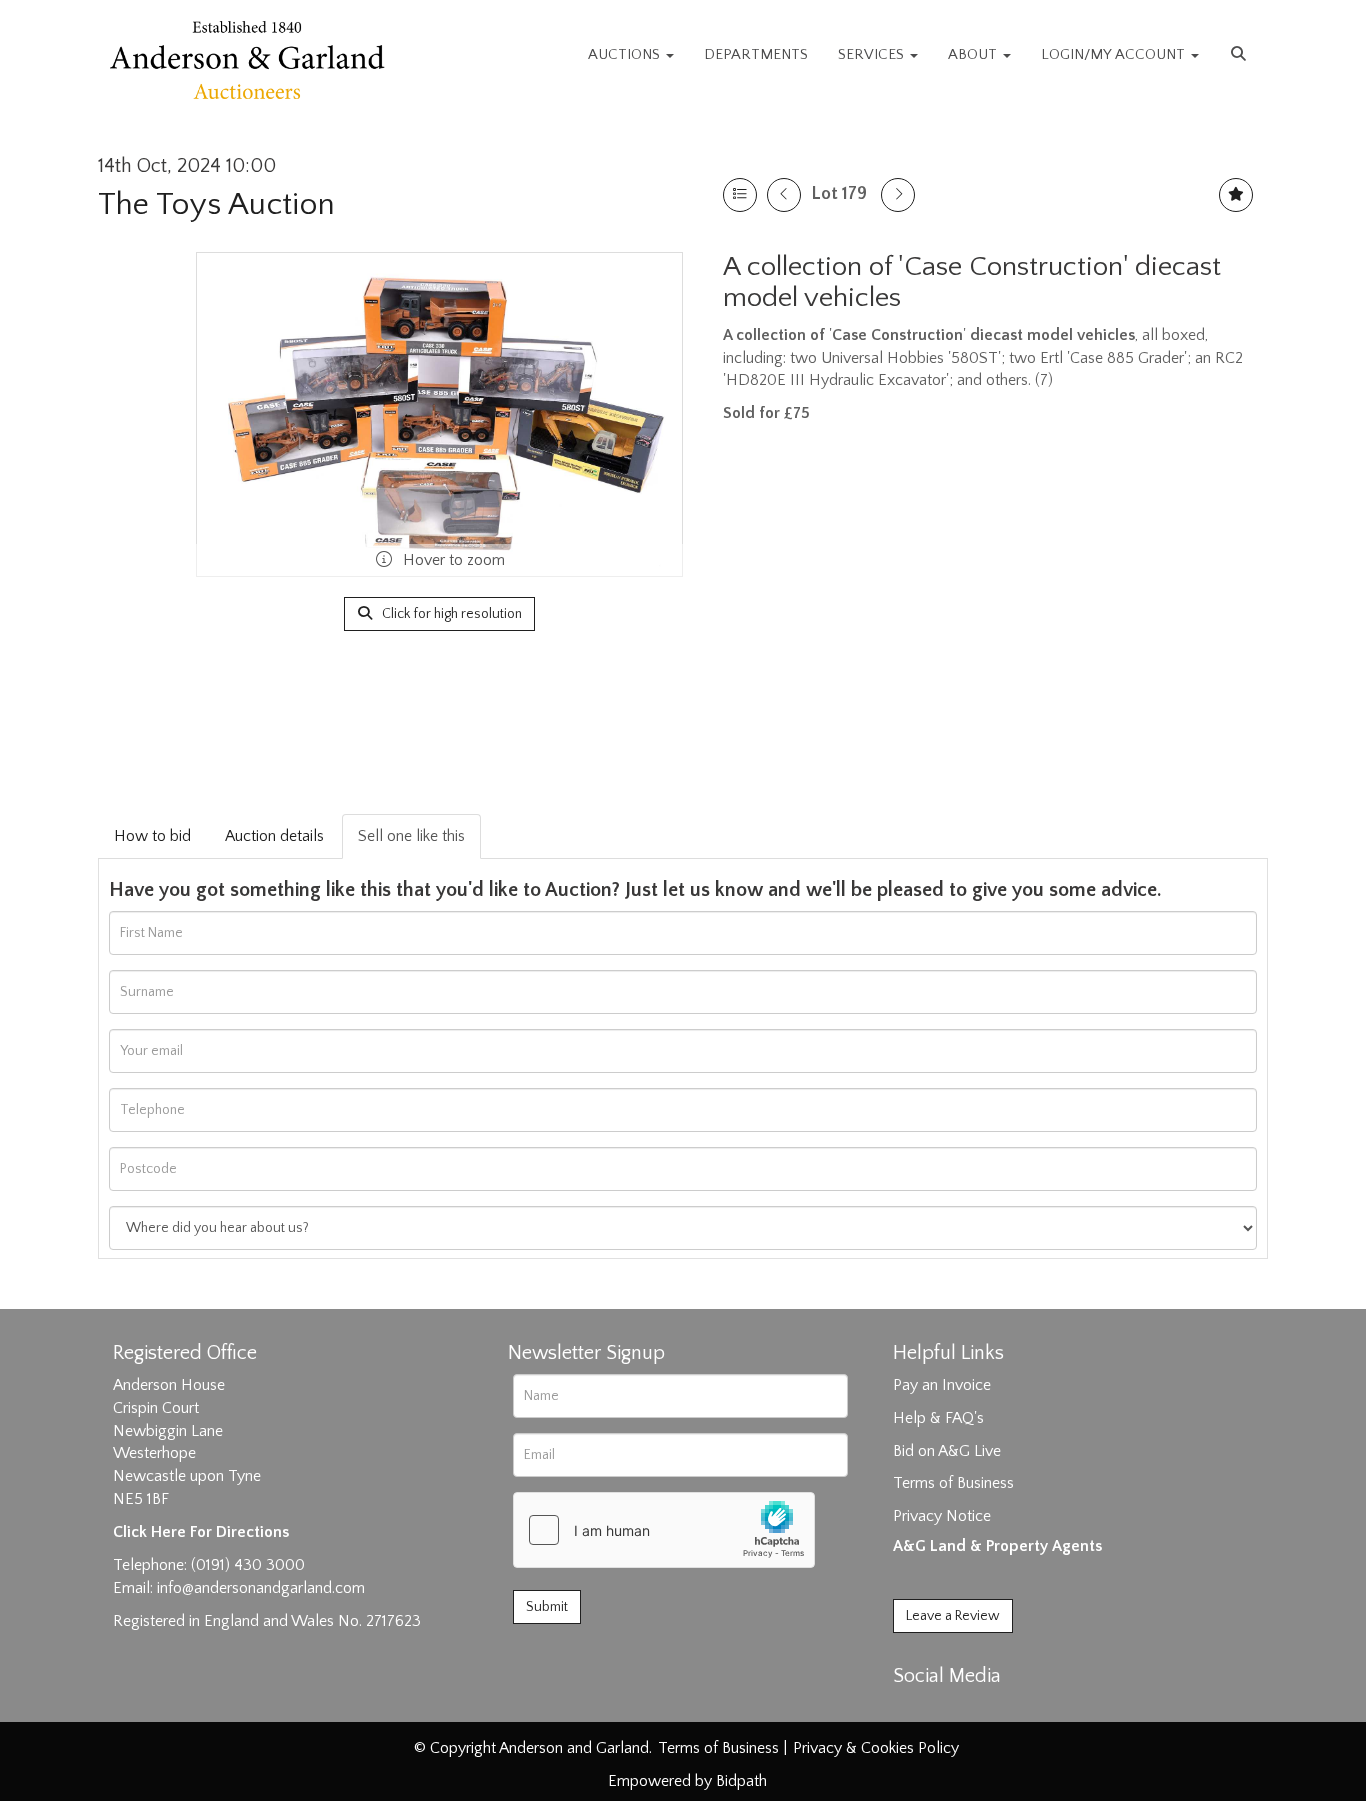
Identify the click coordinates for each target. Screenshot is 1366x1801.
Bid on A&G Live (947, 1451)
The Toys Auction (216, 204)
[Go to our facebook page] (912, 1711)
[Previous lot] (784, 195)
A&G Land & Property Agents (997, 1546)
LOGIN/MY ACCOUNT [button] (1115, 54)
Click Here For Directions (201, 1532)
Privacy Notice (942, 1516)
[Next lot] (898, 195)
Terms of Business (953, 1483)
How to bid (152, 836)
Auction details (274, 836)
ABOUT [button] (974, 54)
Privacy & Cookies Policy (876, 1748)
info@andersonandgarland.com (261, 1588)
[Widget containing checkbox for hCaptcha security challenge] (664, 1530)
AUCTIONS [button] (626, 54)
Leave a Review (953, 1616)
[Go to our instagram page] (995, 1711)
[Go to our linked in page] (954, 1711)
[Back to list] (740, 195)
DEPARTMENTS (756, 54)
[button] (1241, 55)
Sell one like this (411, 836)
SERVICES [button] (873, 54)
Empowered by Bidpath (687, 1781)
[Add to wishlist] (1236, 195)
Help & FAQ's (938, 1418)
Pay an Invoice (942, 1385)
